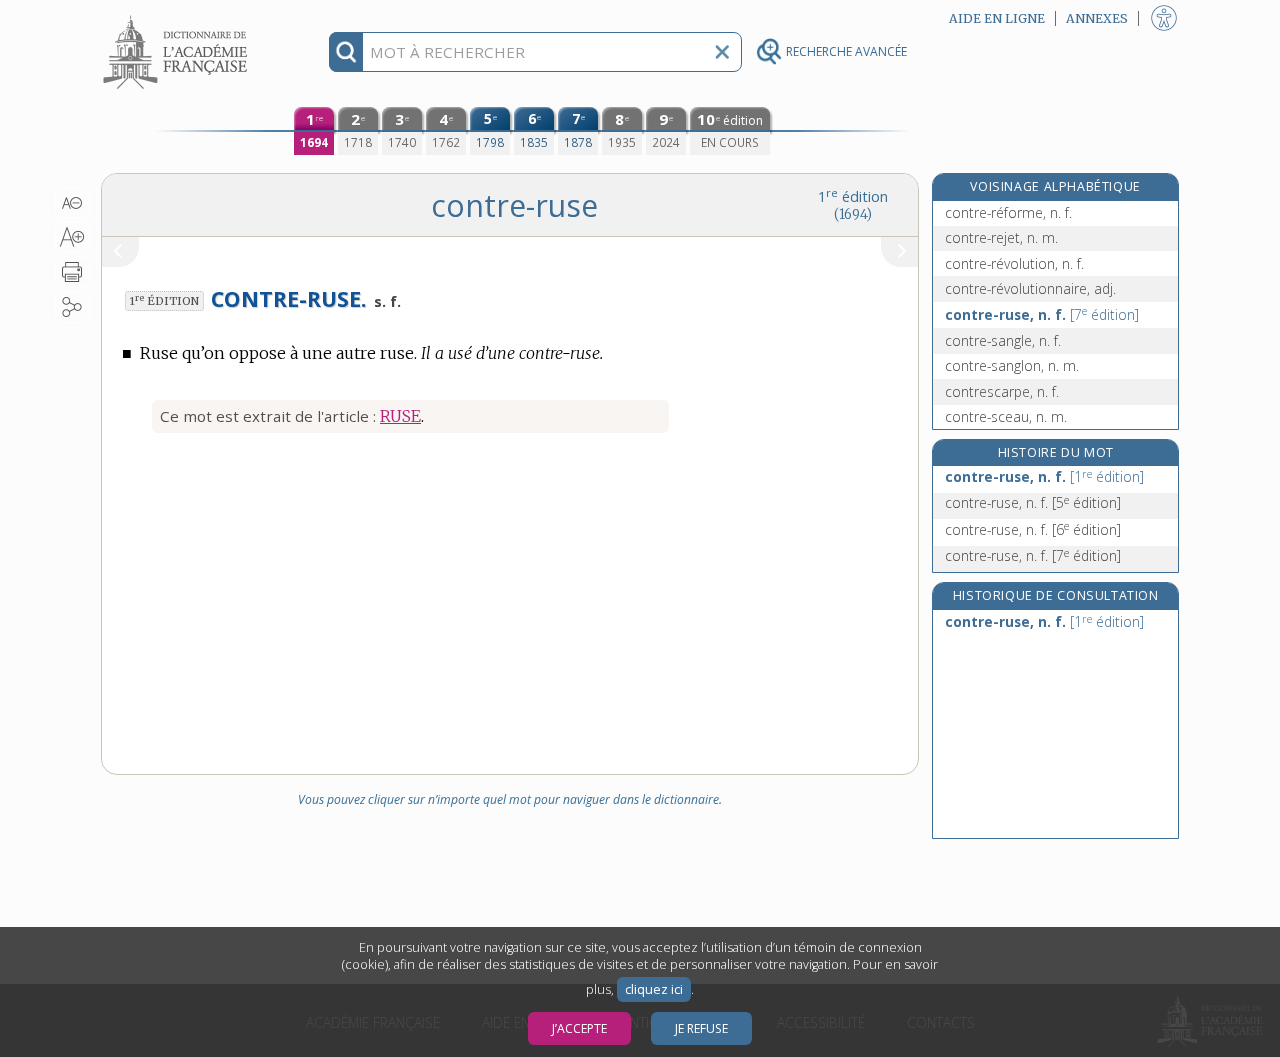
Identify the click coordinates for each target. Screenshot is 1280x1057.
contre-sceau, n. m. (1006, 416)
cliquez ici (654, 989)
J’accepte (579, 1028)
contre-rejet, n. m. (1001, 237)
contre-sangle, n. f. (1003, 340)
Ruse (400, 416)
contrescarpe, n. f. (1002, 391)
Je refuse (701, 1028)
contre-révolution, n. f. (1014, 263)
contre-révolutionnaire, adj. (1030, 288)
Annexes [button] (1097, 18)
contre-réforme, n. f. (1008, 212)
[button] (72, 203)
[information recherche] (346, 52)
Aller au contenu (178, 17)
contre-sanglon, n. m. (1012, 365)
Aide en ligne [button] (997, 18)
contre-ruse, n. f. (1042, 314)
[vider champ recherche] (722, 52)
